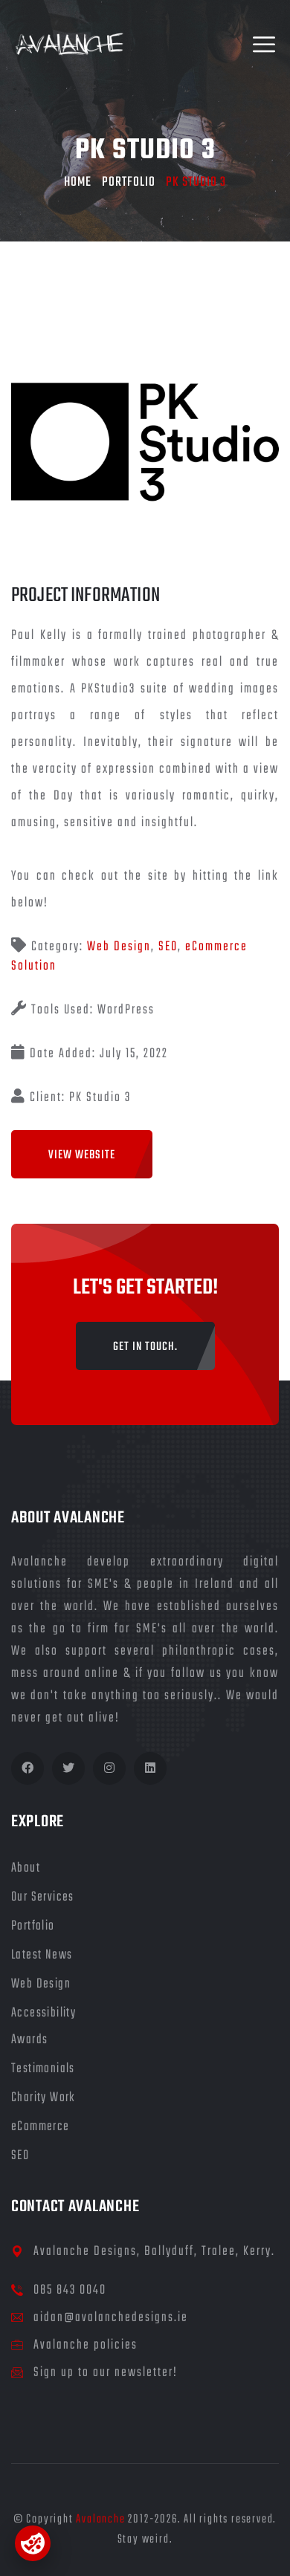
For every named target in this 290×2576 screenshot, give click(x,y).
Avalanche (100, 2520)
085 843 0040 (70, 2290)
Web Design (119, 947)
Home (78, 182)
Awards (29, 2040)
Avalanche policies (86, 2345)
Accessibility (43, 2013)
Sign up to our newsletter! (106, 2373)
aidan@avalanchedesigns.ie (111, 2318)
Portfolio (129, 182)
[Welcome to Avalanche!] (70, 45)
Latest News (42, 1955)
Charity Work (43, 2098)
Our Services (43, 1897)
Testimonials (43, 2069)
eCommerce (41, 2127)
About (26, 1868)
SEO (168, 947)
